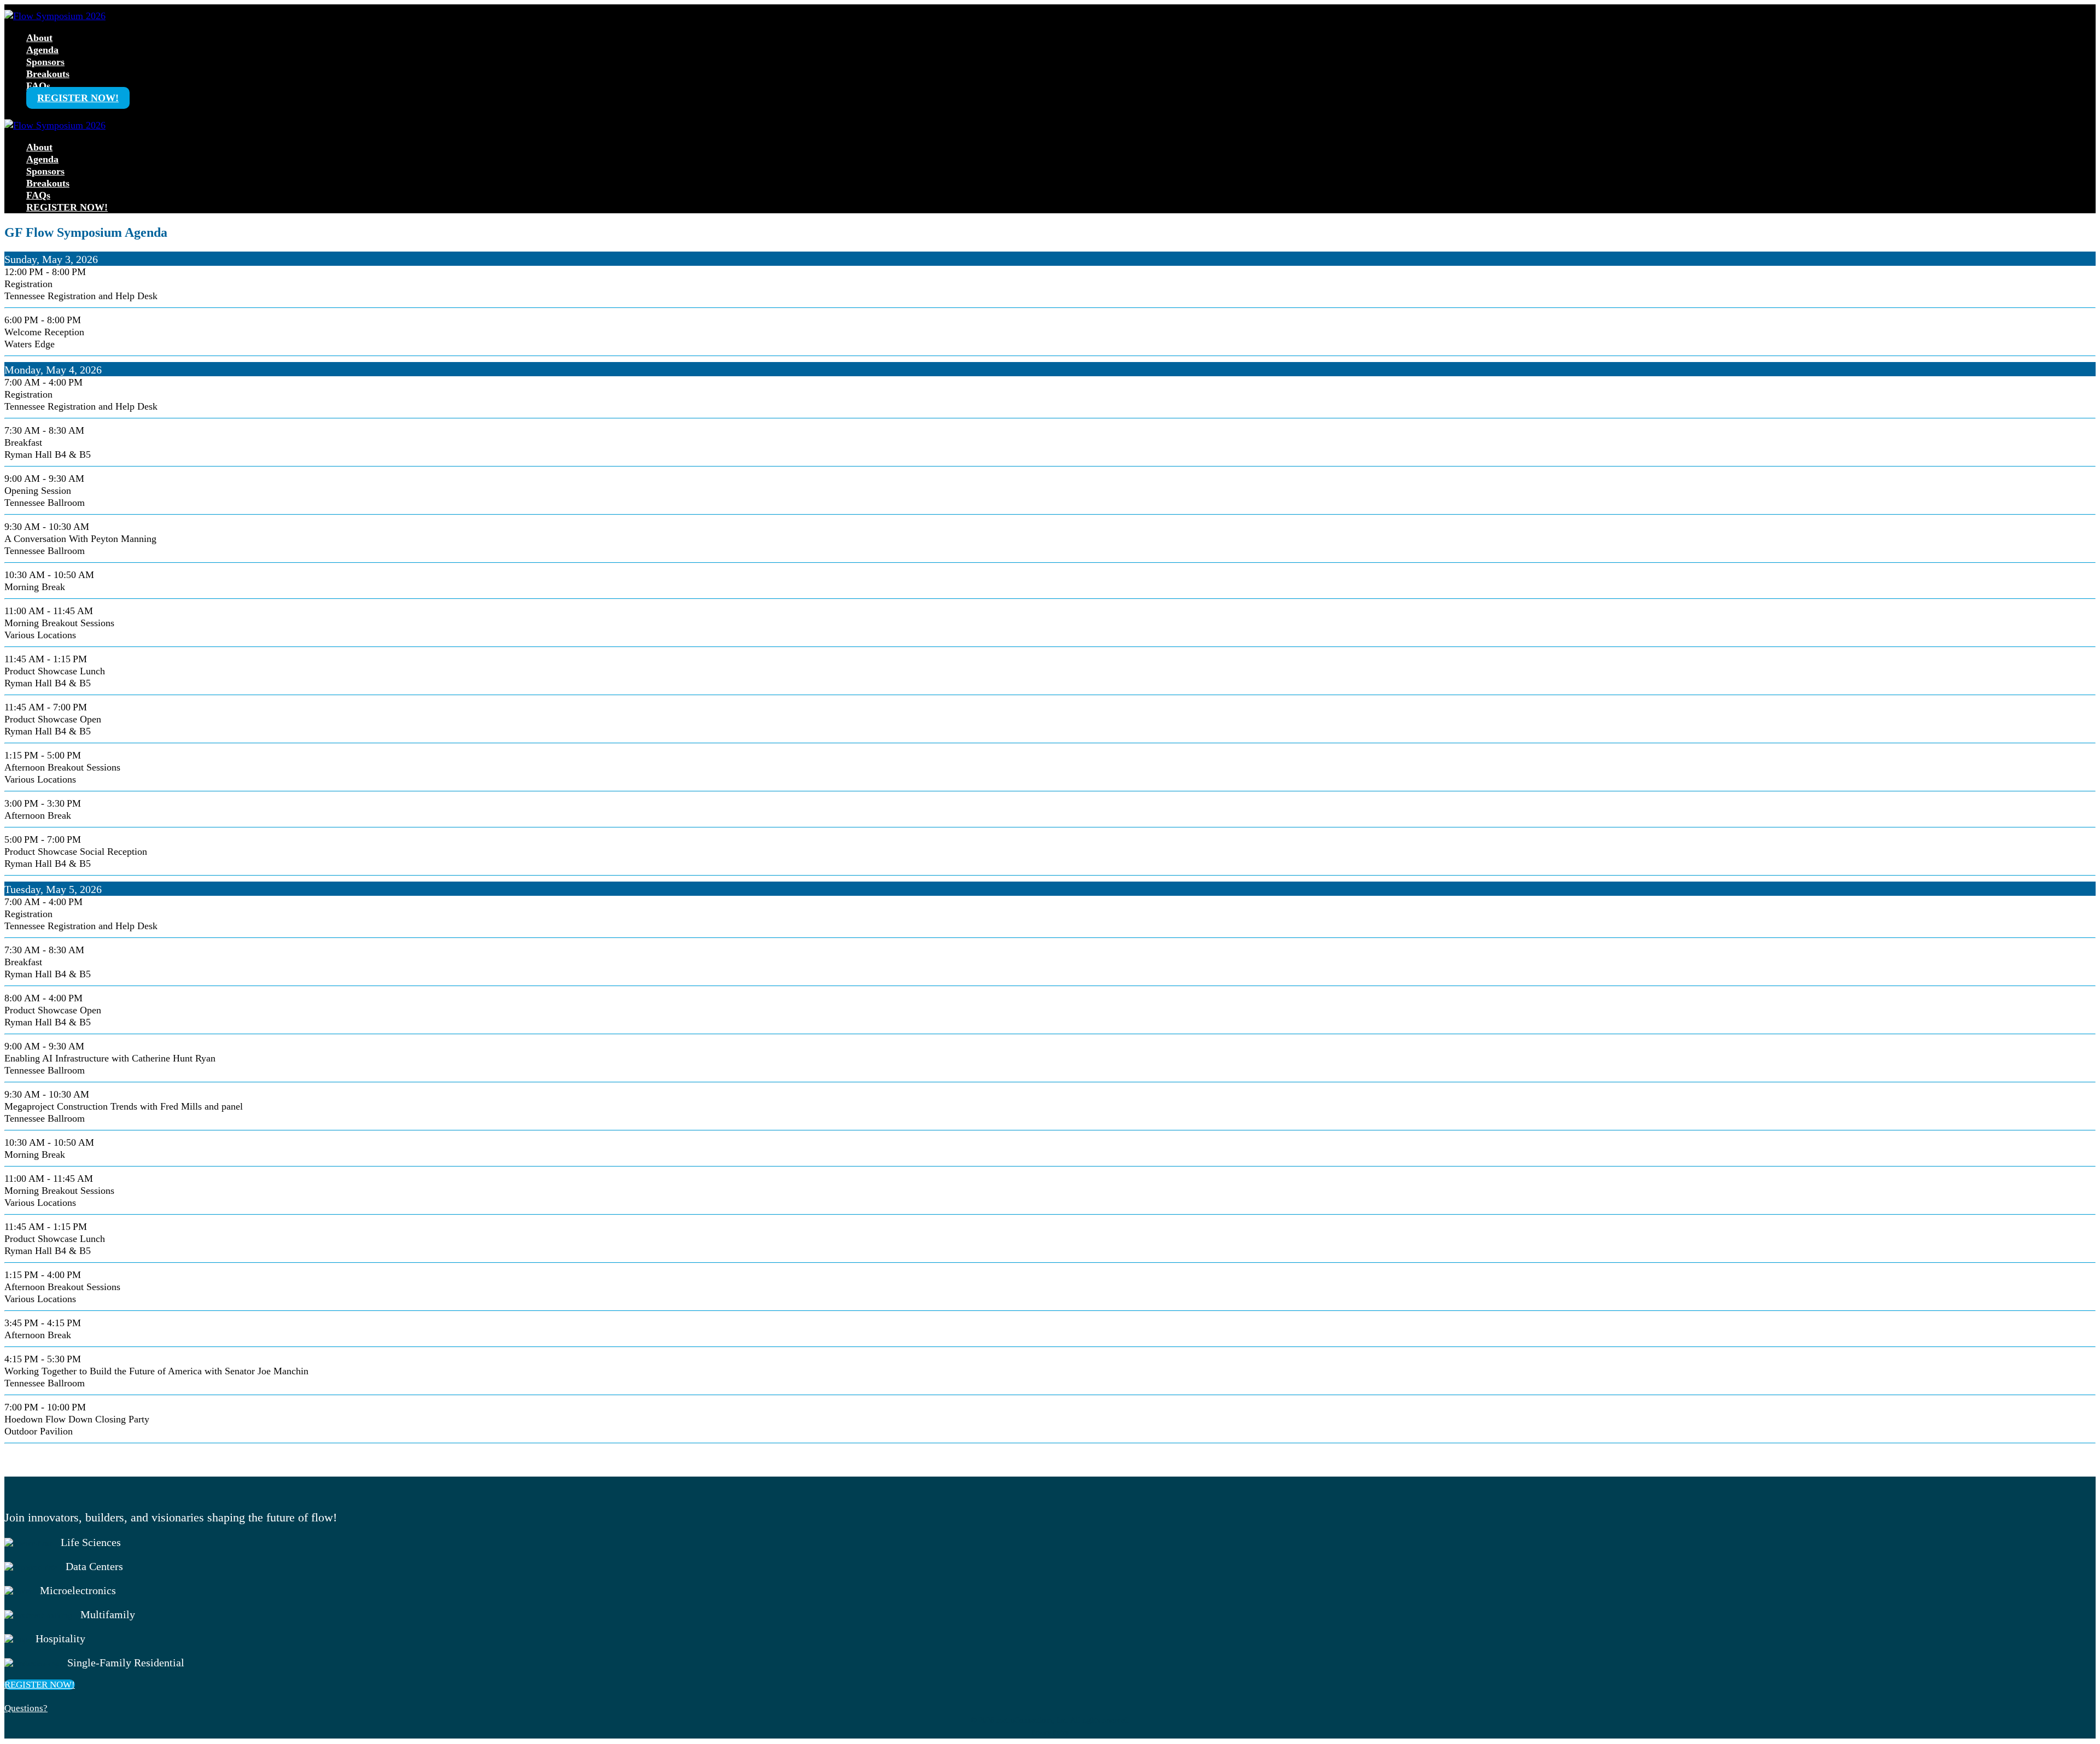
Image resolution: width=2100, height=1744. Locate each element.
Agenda (42, 50)
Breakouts (48, 74)
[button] (40, 1685)
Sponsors (45, 62)
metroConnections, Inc (1031, 1720)
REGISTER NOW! (78, 98)
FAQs (38, 86)
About (39, 38)
